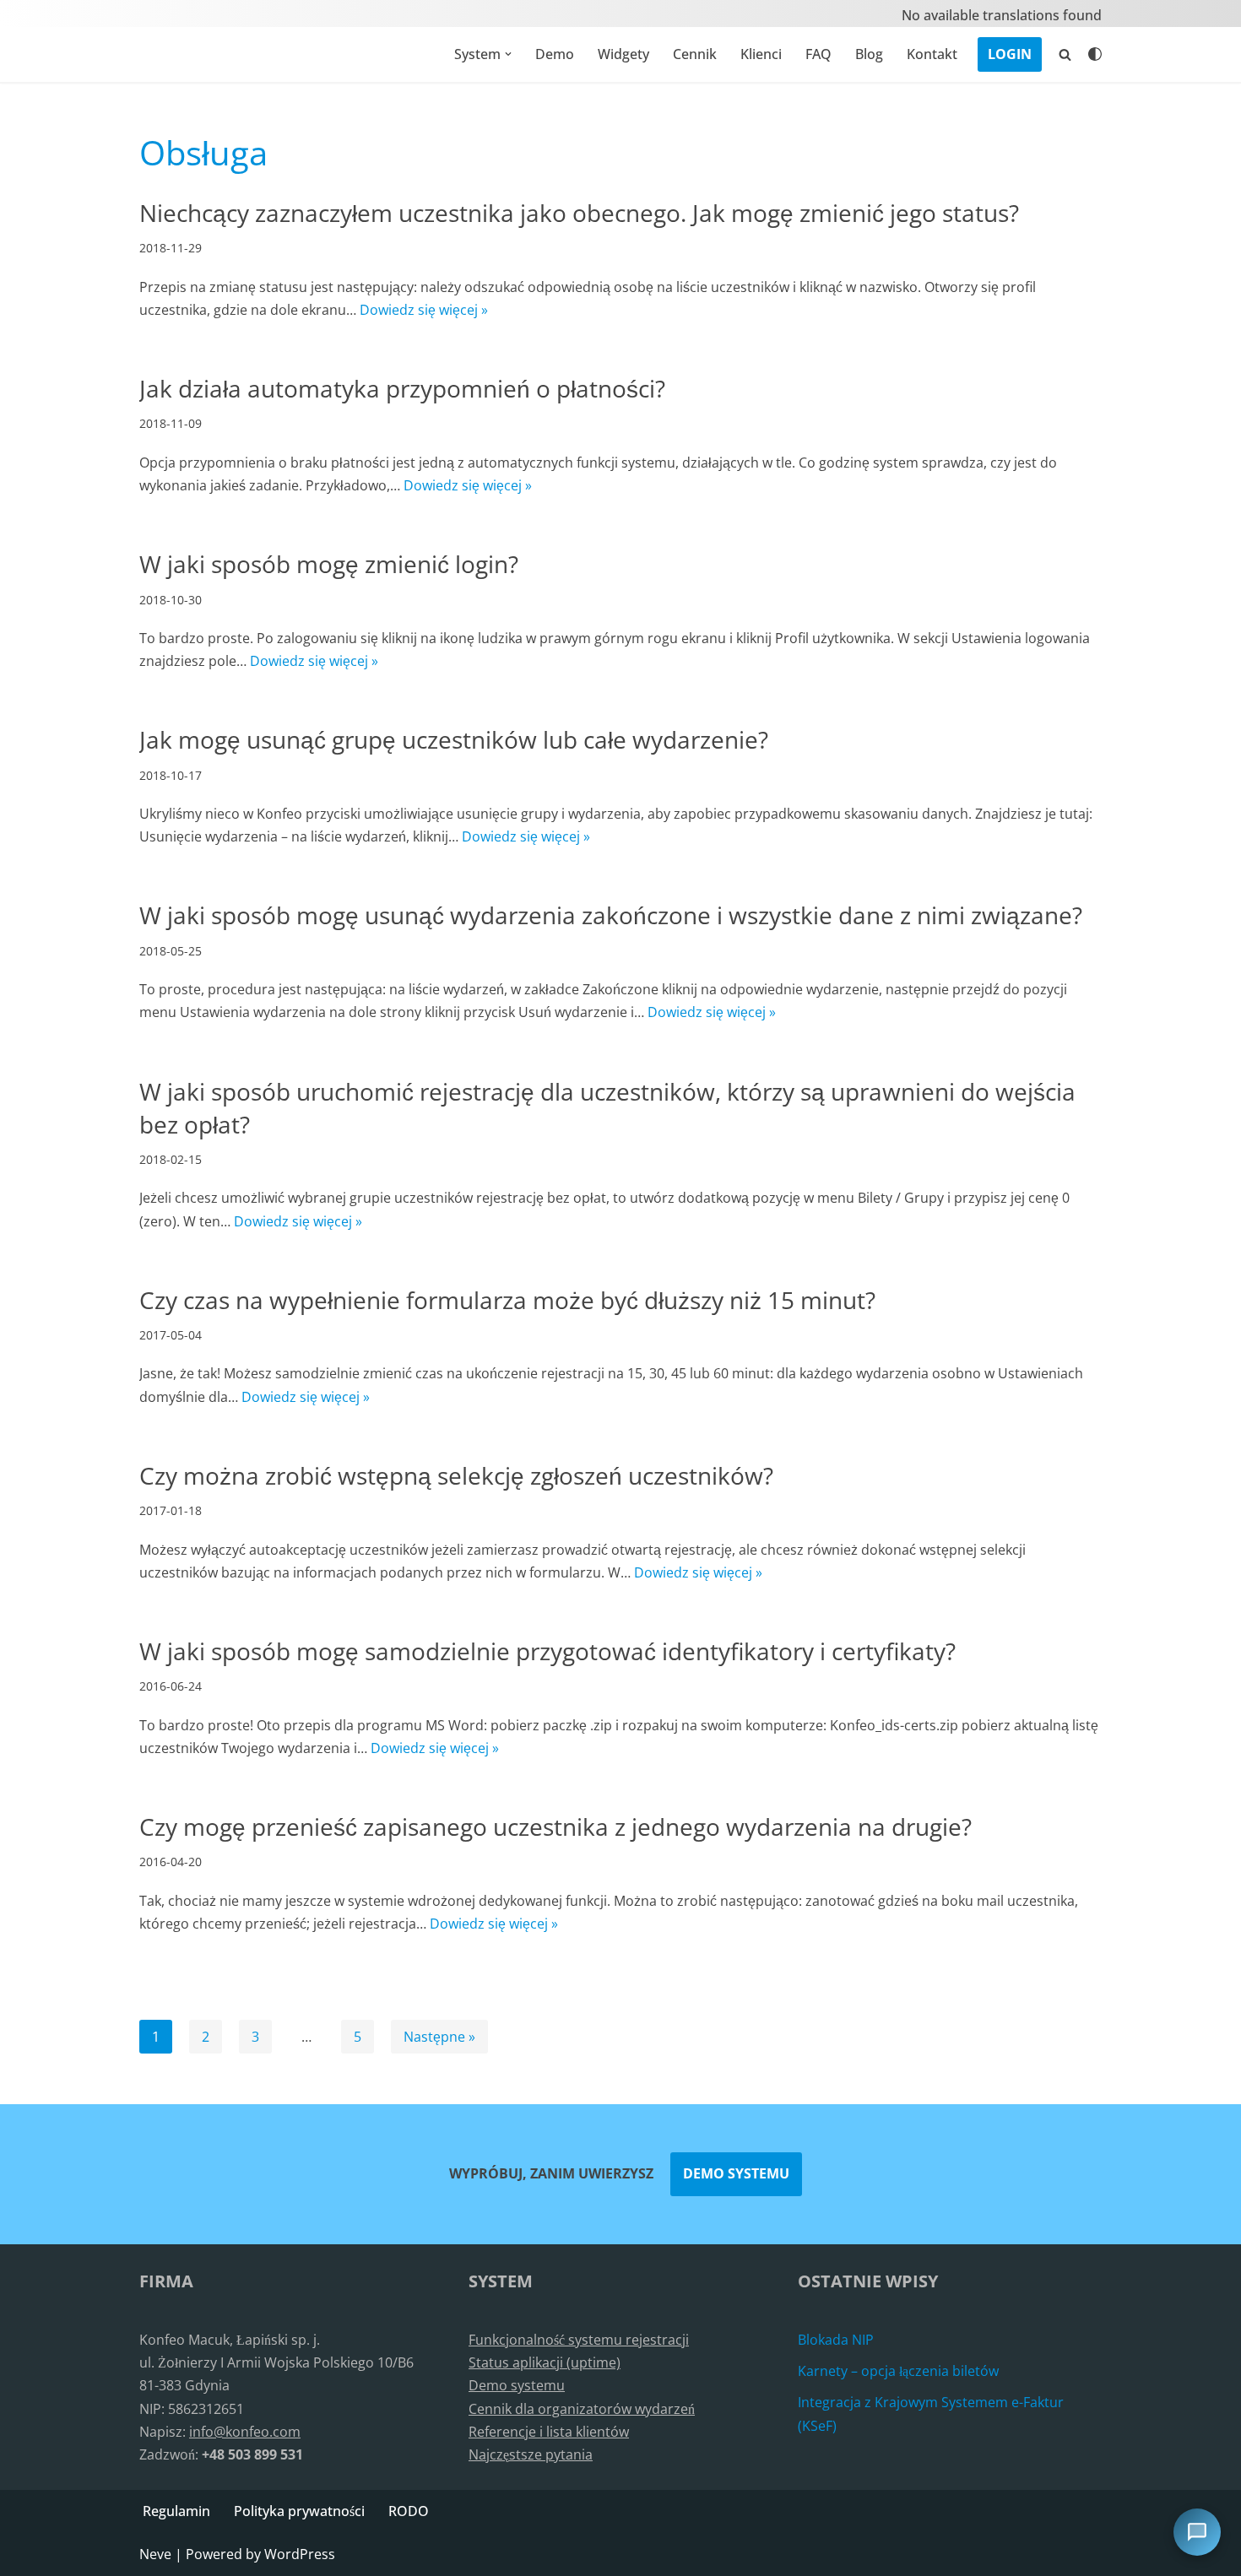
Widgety (623, 54)
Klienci (761, 54)
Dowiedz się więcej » (424, 310)
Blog (869, 54)
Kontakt (932, 54)
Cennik (695, 54)
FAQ (818, 54)
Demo (555, 54)
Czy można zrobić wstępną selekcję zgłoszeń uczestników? (456, 1475)
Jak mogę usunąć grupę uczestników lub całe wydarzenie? (454, 739)
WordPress (300, 2554)
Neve (155, 2554)
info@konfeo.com (245, 2432)
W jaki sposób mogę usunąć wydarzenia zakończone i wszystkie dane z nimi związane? (611, 915)
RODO (409, 2511)
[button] (508, 54)
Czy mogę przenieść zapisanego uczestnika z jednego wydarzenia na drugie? (555, 1826)
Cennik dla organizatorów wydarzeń (582, 2409)
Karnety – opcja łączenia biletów (898, 2371)
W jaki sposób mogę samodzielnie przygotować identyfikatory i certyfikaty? (547, 1651)
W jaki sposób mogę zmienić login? (329, 564)
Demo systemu (736, 2173)
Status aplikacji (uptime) (545, 2362)
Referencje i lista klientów (549, 2432)
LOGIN (1010, 54)
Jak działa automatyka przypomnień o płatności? (402, 388)
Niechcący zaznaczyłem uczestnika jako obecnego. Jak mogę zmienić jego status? (579, 213)
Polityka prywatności (299, 2511)
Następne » (439, 2037)
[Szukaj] (1065, 54)
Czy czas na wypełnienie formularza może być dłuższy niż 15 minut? (507, 1300)
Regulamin (176, 2511)
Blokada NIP (836, 2340)
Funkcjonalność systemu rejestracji (579, 2340)
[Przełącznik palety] (1095, 54)
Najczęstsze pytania (531, 2454)
